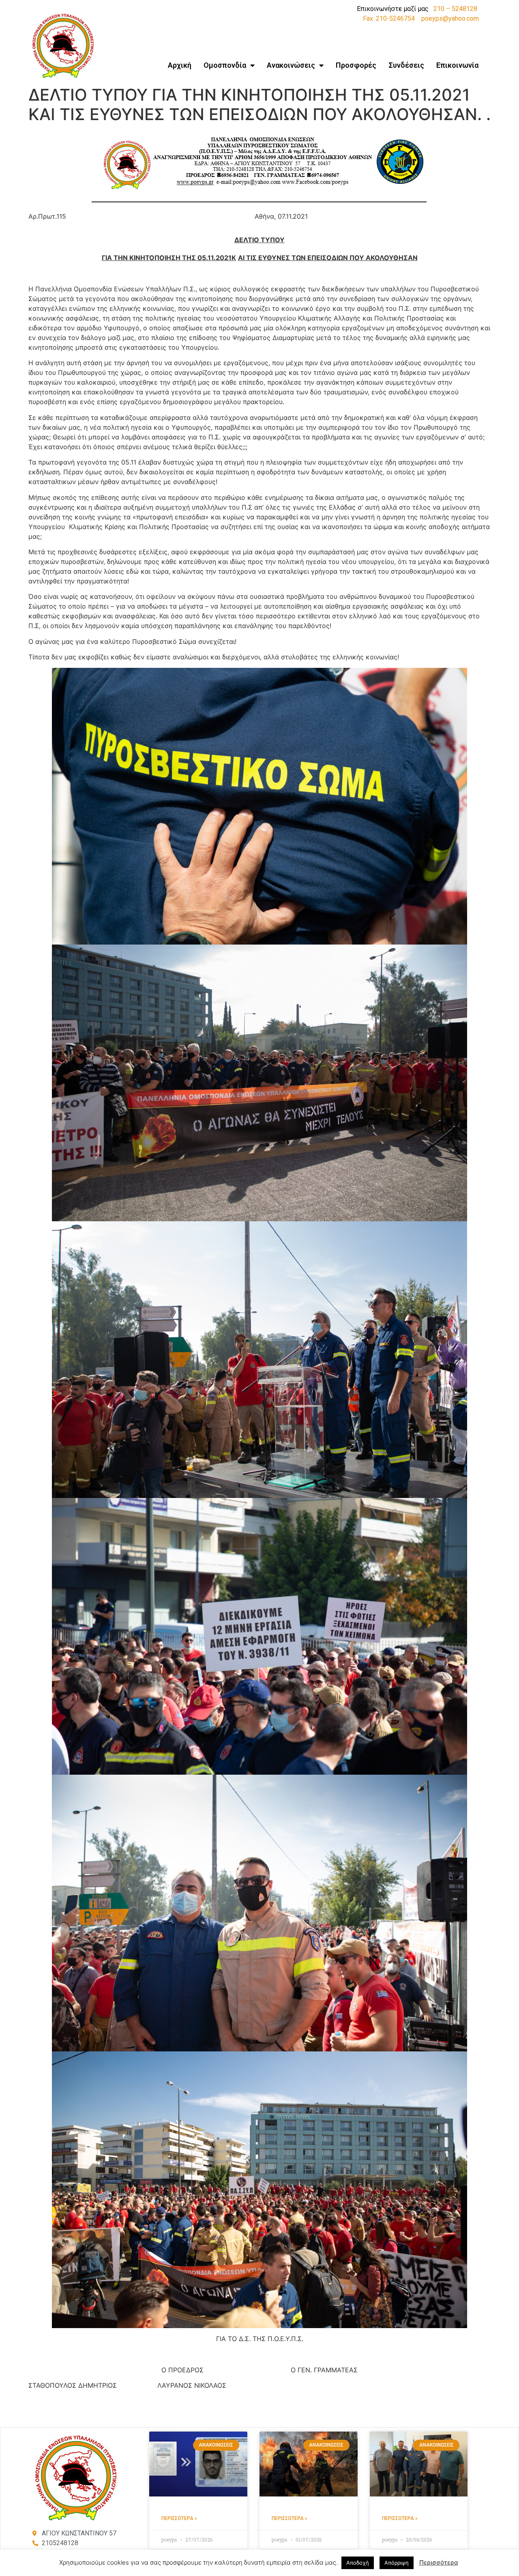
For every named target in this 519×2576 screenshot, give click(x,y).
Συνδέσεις (406, 65)
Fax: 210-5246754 (389, 18)
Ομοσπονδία (225, 65)
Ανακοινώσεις (291, 65)
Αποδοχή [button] (358, 2563)
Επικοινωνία (457, 65)
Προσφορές (356, 65)
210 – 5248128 (455, 9)
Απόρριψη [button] (397, 2563)
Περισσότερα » (179, 2518)
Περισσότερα (439, 2562)
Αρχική (180, 65)
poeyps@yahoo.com (450, 18)
